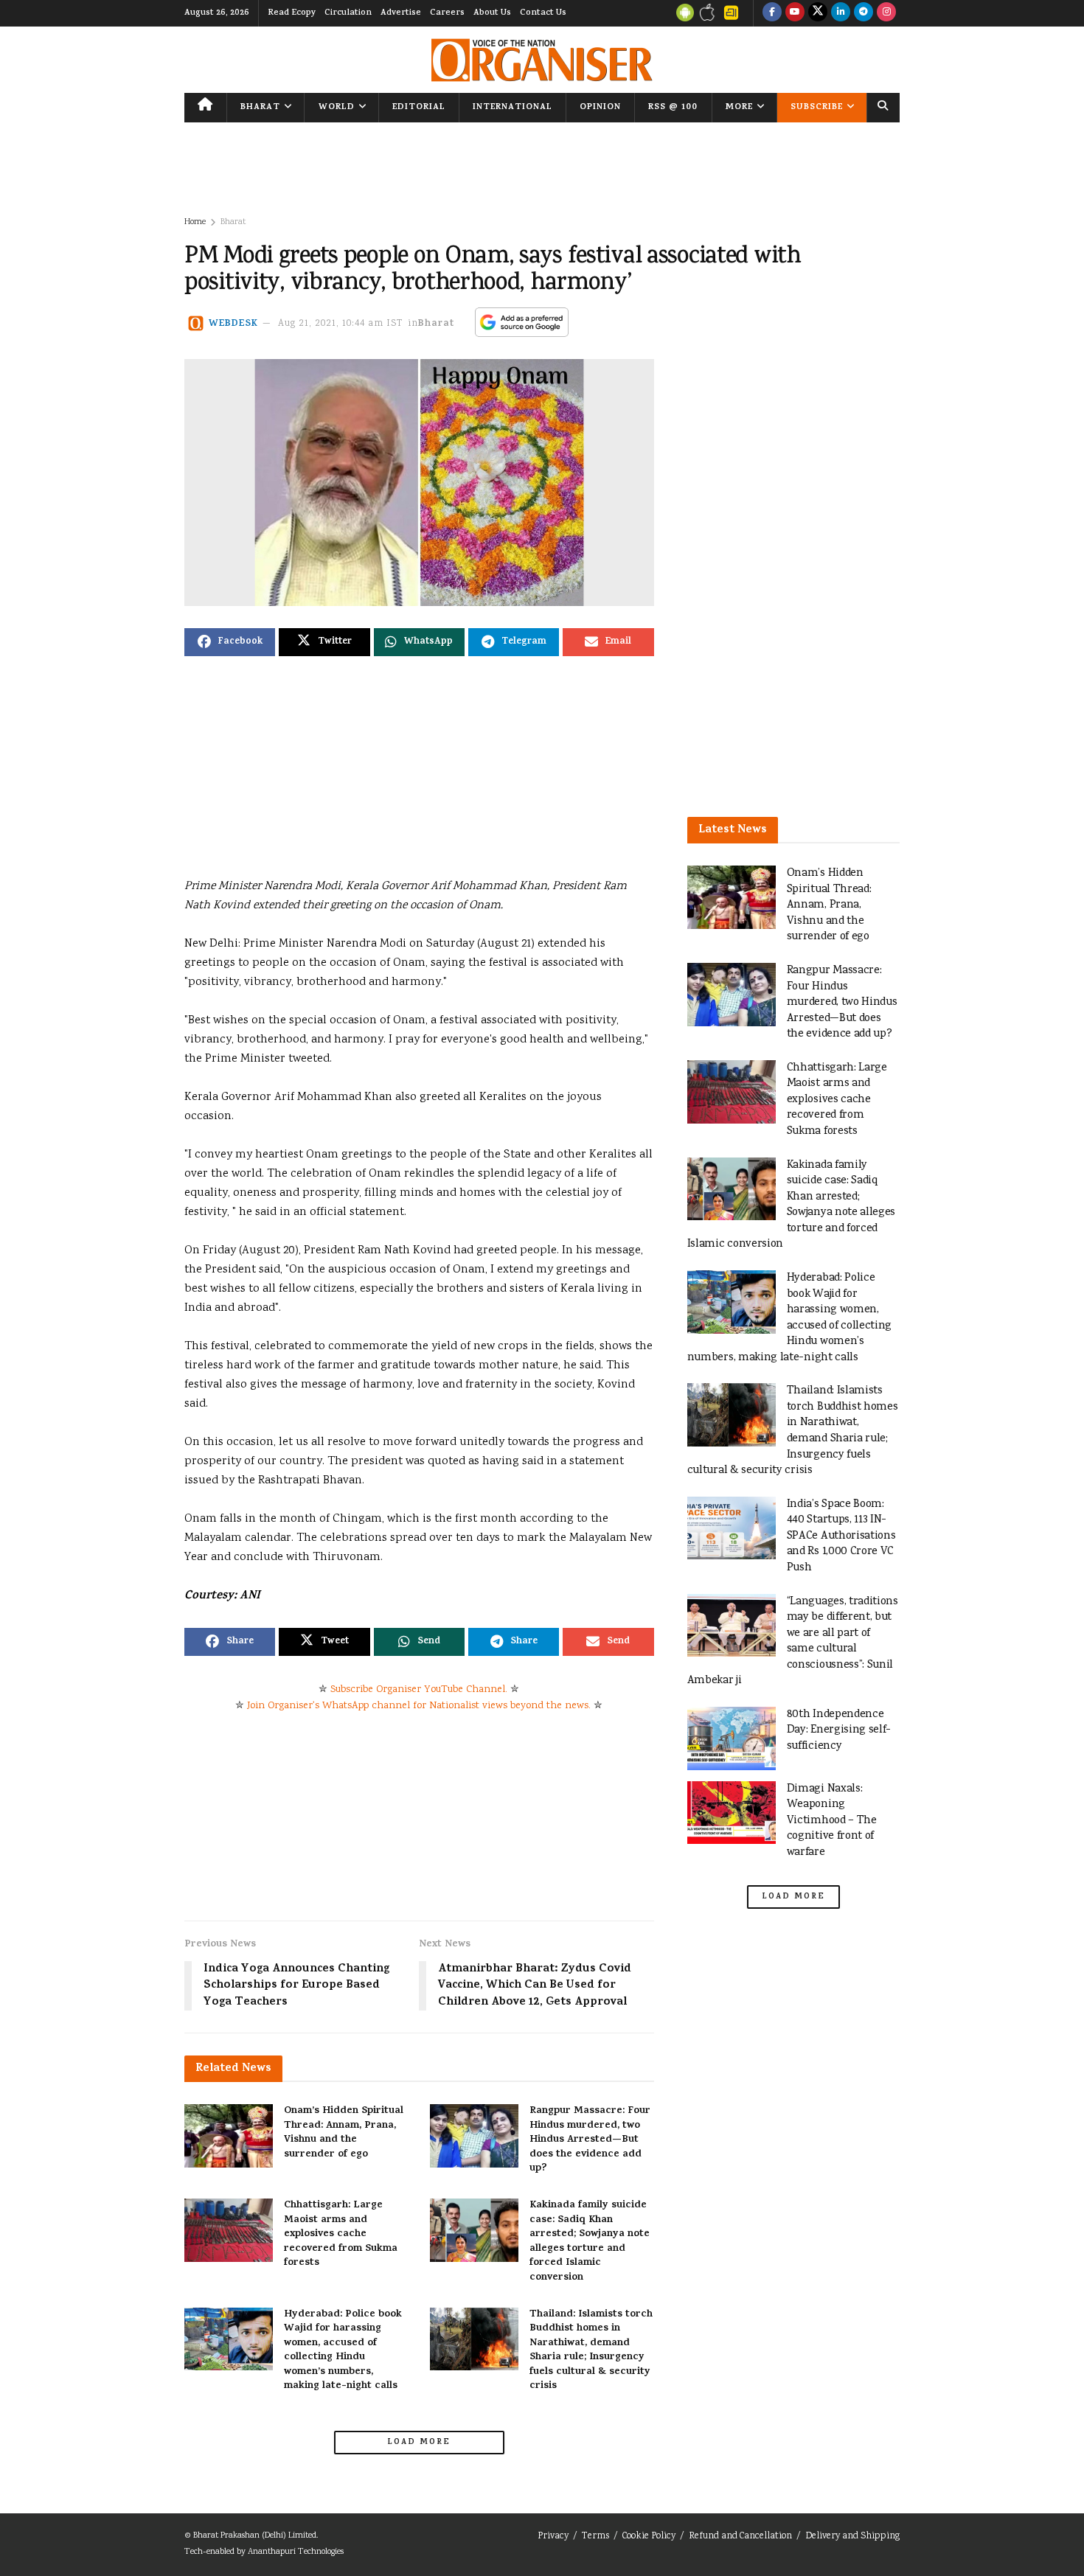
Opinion (600, 108)
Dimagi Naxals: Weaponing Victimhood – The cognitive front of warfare (832, 1821)
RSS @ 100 (673, 108)
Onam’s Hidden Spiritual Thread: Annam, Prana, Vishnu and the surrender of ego (344, 2133)
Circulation (348, 13)
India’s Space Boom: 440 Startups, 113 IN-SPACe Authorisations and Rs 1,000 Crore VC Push (841, 1536)
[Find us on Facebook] (772, 13)
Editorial (419, 108)
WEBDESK (233, 324)
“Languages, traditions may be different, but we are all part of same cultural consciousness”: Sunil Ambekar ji (793, 1642)
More (739, 108)
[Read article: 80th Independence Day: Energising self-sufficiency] (732, 1738)
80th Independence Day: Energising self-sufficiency (839, 1730)
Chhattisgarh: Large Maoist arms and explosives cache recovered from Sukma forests (341, 2234)
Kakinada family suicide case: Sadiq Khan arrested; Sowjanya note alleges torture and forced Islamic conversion (590, 2242)
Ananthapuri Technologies (296, 2552)
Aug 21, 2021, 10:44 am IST (341, 324)
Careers (447, 13)
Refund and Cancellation (740, 2537)
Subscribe (817, 108)
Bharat (260, 108)
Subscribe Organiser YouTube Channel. (419, 1690)
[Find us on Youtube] (795, 13)
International (513, 108)
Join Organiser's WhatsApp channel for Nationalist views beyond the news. (419, 1706)
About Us (492, 13)
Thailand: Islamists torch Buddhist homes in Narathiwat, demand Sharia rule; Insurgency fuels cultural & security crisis (591, 2351)
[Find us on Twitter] (818, 13)
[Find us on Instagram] (886, 13)
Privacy (553, 2537)
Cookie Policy (649, 2537)
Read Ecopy (292, 13)
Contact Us (543, 13)
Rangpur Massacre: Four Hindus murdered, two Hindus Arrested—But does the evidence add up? (590, 2140)
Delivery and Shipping (852, 2537)
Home (195, 222)
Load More (419, 2443)
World (337, 108)
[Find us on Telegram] (864, 13)
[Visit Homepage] (542, 60)
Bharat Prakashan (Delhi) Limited (255, 2536)
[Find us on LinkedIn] (841, 13)
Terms (595, 2537)
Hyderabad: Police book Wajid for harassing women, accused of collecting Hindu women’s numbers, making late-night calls (343, 2351)
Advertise (401, 13)
